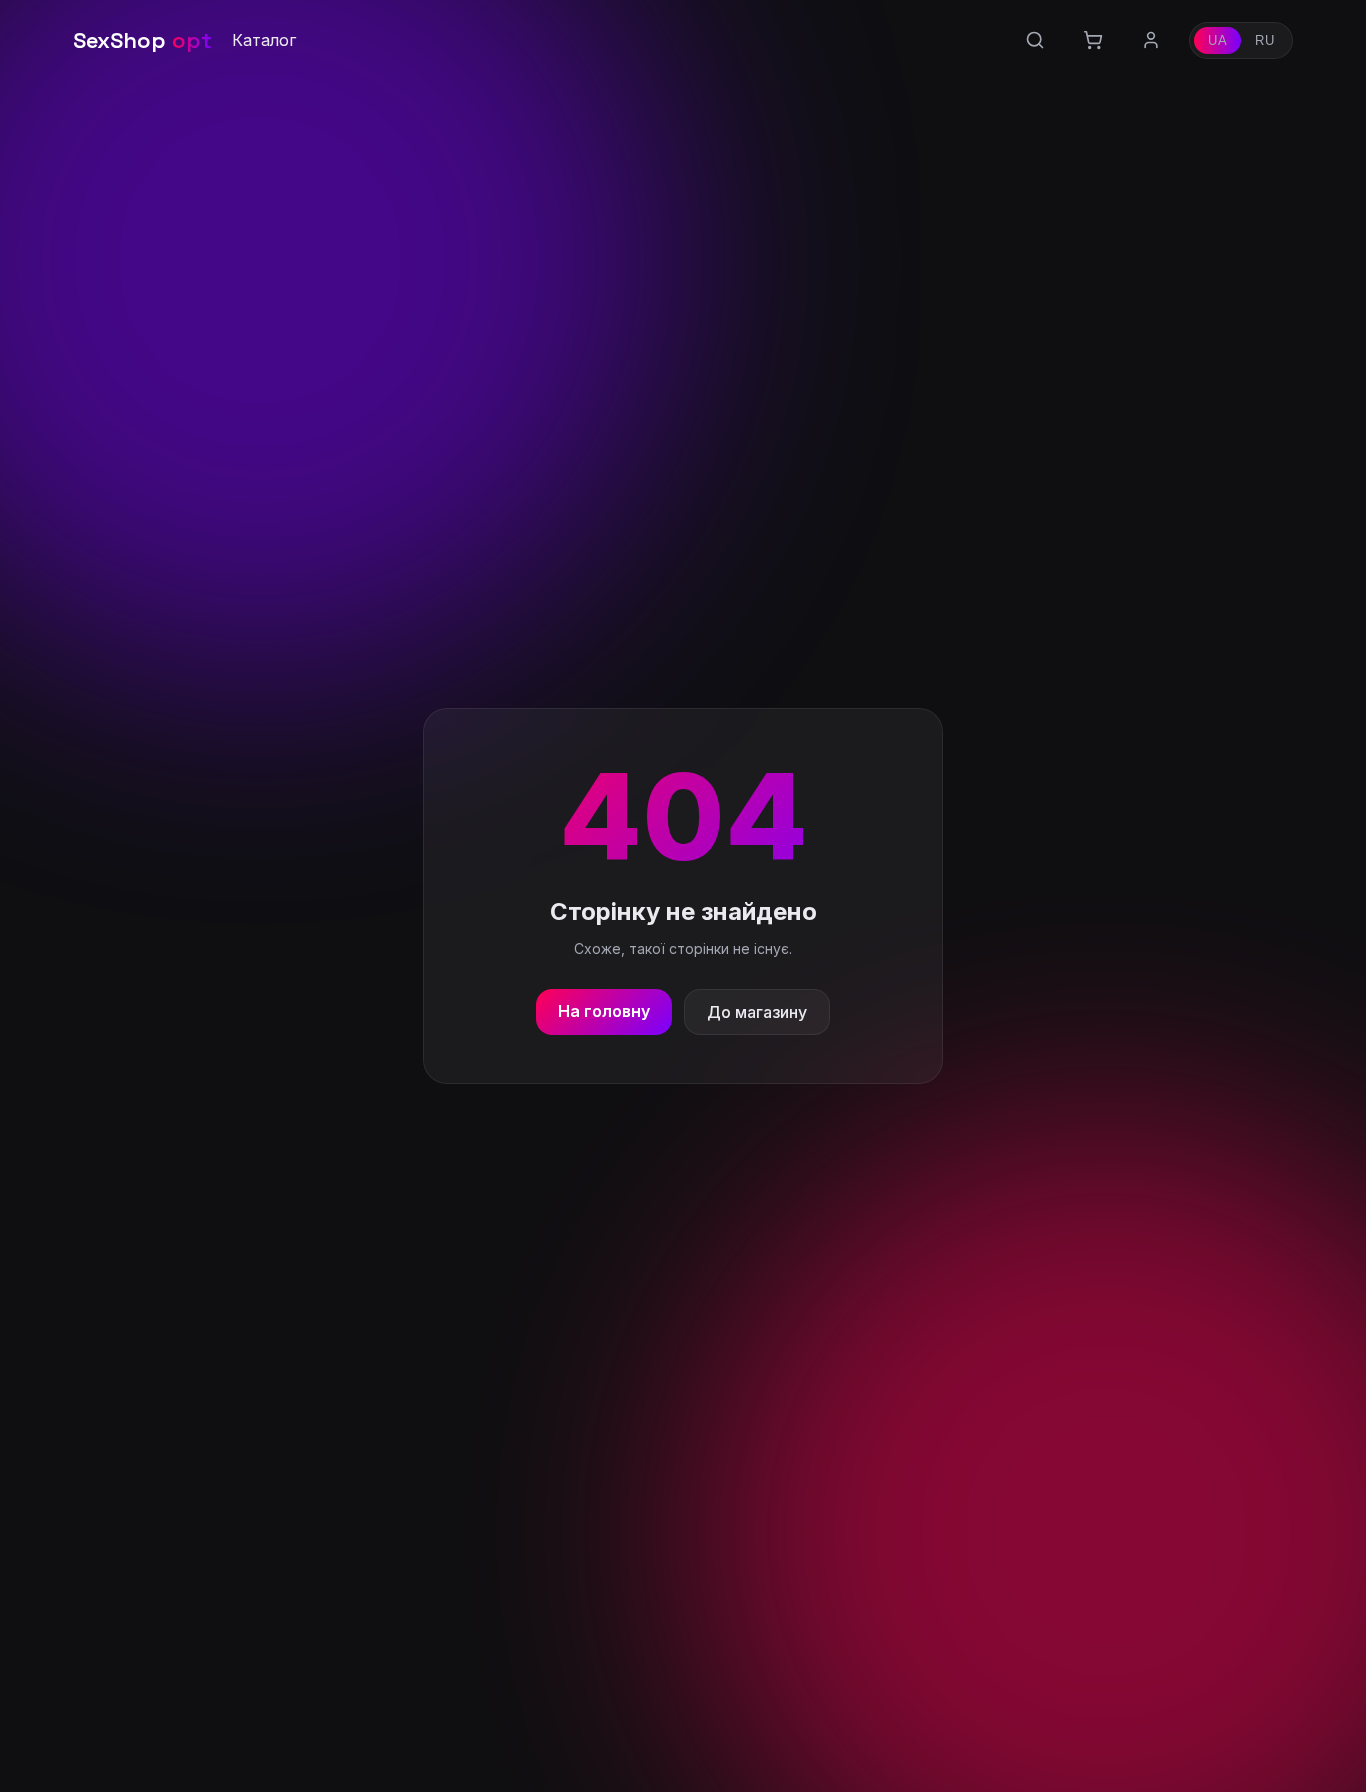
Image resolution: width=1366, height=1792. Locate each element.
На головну (604, 1011)
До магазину (757, 1012)
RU (1264, 40)
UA (1217, 40)
